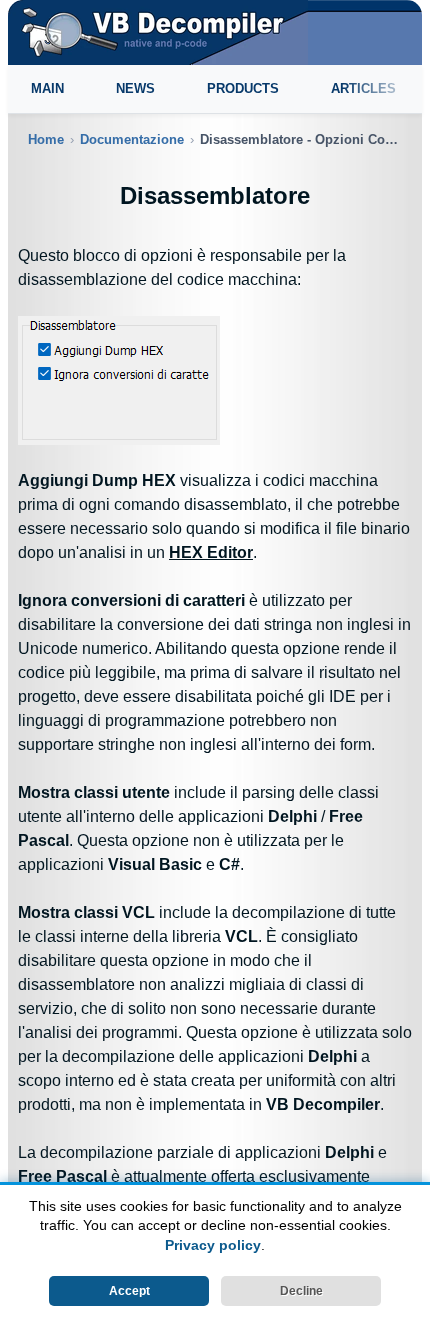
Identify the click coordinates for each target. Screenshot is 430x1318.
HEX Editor (211, 552)
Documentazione (132, 139)
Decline (301, 1291)
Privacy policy (213, 1245)
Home (46, 139)
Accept (129, 1291)
